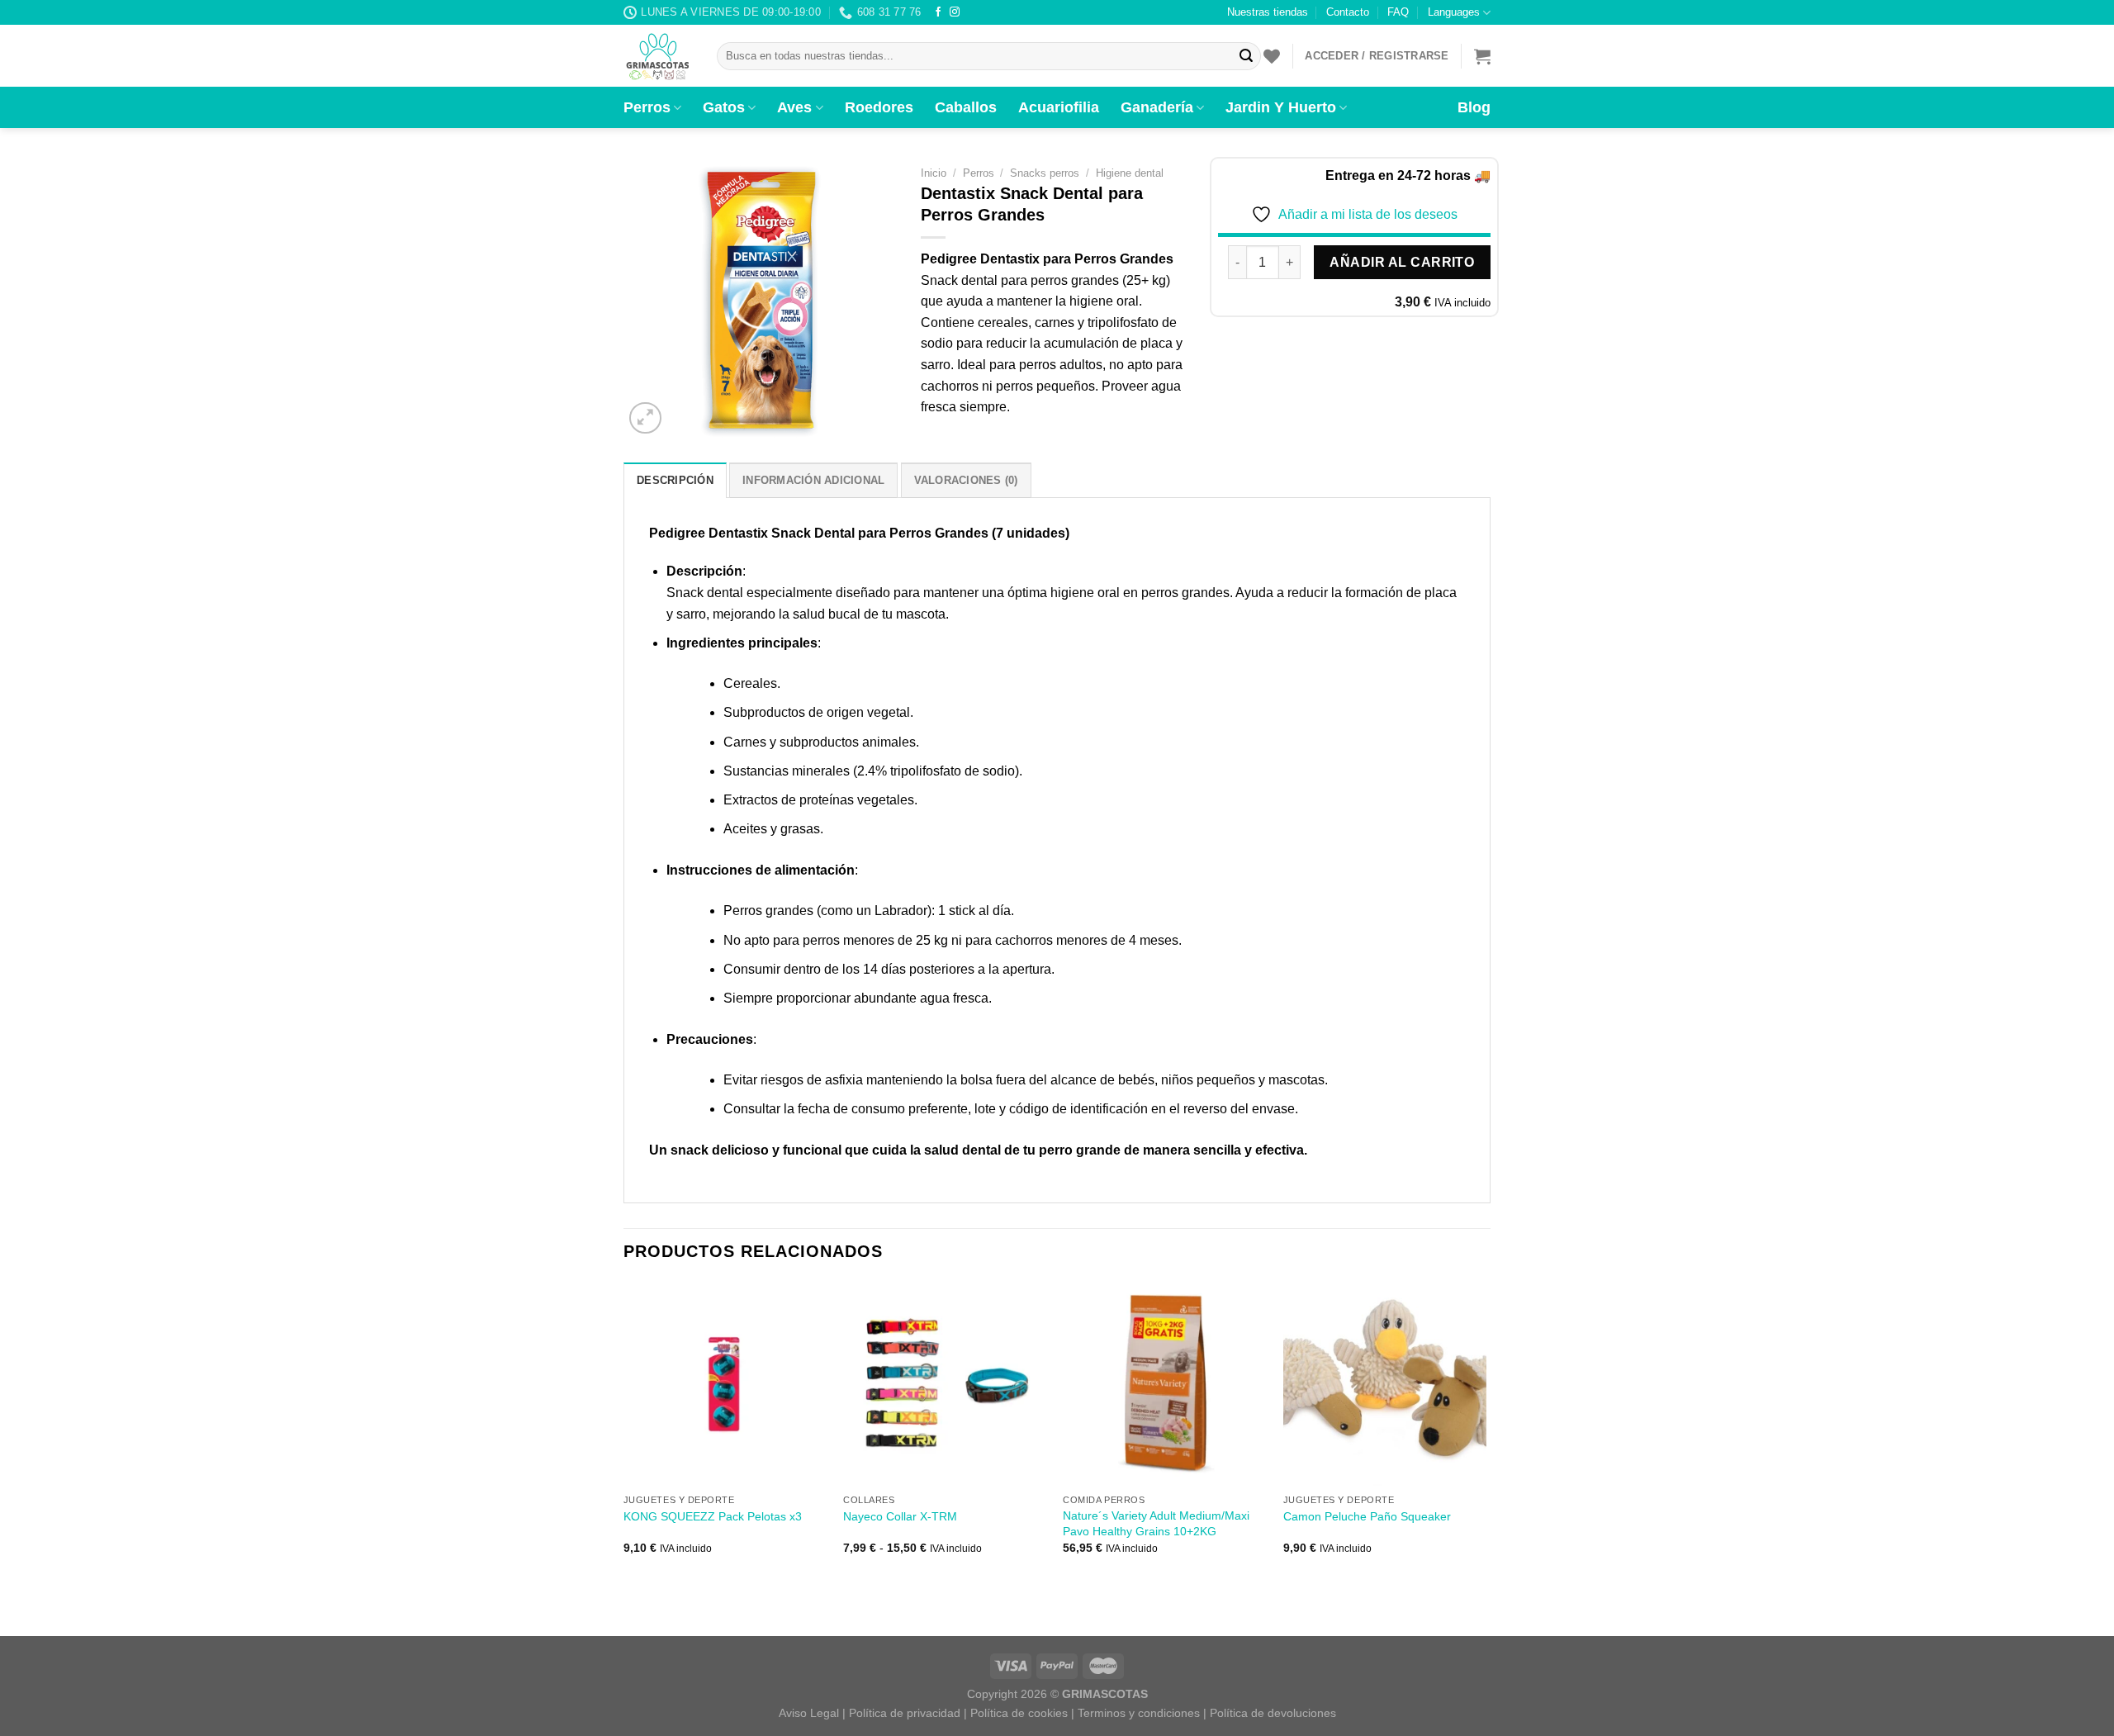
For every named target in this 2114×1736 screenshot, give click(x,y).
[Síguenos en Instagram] (955, 12)
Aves (794, 107)
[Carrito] (1482, 56)
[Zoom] (645, 418)
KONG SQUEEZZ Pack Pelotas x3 (713, 1516)
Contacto (1348, 12)
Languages (1454, 12)
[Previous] (624, 1432)
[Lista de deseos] (1272, 56)
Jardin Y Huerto (1281, 107)
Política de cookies (1019, 1713)
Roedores (879, 107)
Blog (1474, 107)
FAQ (1398, 12)
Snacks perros (1045, 173)
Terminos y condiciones (1139, 1713)
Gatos (724, 107)
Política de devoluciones (1273, 1713)
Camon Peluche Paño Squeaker (1367, 1516)
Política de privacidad (905, 1713)
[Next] (1486, 1432)
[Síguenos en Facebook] (938, 12)
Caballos (966, 107)
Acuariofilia (1059, 107)
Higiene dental (1130, 173)
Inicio (934, 173)
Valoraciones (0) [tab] (966, 480)
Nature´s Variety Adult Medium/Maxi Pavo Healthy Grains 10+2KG (1156, 1523)
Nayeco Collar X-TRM (900, 1516)
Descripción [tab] (675, 480)
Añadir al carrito (1402, 262)
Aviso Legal (809, 1713)
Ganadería (1157, 107)
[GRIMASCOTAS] (658, 56)
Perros (647, 107)
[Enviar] (1246, 56)
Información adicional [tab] (813, 480)
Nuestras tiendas (1268, 12)
